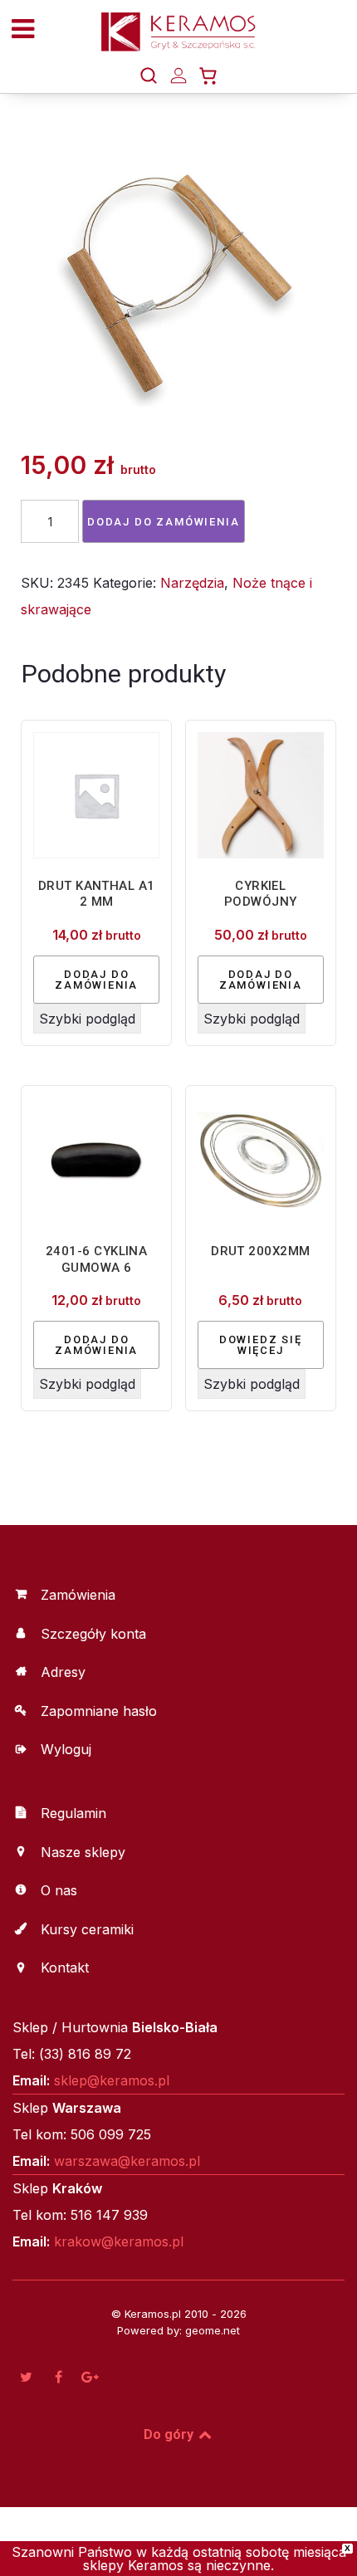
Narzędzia (192, 583)
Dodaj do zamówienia (164, 522)
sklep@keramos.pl (112, 2080)
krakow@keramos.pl (119, 2241)
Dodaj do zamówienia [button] (96, 980)
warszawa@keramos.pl (127, 2161)
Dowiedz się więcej (261, 1345)
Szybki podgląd (87, 1019)
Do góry (170, 2434)
